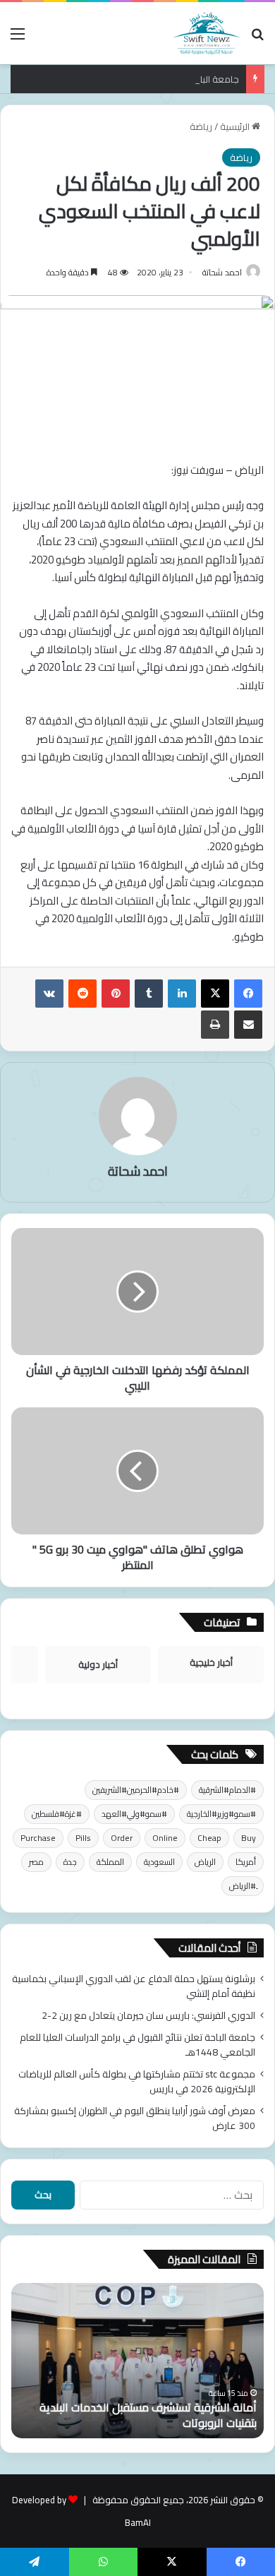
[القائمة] (18, 38)
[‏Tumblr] (149, 994)
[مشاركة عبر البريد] (248, 1025)
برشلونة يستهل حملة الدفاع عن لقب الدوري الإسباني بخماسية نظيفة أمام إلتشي (134, 1986)
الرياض (205, 1862)
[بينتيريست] (116, 994)
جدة (70, 1862)
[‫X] (215, 994)
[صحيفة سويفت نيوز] (207, 33)
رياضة (201, 126)
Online (165, 1838)
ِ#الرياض (243, 1886)
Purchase (38, 1838)
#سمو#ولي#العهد (134, 1814)
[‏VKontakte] (49, 994)
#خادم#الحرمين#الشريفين (136, 1790)
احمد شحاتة (222, 272)
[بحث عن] (257, 38)
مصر (36, 1862)
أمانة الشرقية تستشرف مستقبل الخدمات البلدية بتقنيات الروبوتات (148, 2415)
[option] (137, 2361)
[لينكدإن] (182, 994)
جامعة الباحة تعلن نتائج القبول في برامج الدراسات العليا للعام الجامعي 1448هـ (137, 2045)
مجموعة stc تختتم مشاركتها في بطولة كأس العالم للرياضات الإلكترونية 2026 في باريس (137, 2081)
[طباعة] (215, 1025)
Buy (249, 1838)
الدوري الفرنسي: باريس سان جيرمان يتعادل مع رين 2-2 (148, 2015)
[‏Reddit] (82, 994)
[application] (137, 829)
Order (122, 1838)
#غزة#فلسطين (57, 1814)
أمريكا (246, 1862)
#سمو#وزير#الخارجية (221, 1814)
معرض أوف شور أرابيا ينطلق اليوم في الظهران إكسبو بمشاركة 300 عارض (135, 2118)
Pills (83, 1838)
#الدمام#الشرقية (227, 1790)
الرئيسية (236, 126)
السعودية (159, 1862)
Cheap (209, 1838)
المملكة (110, 1862)
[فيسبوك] (248, 994)
